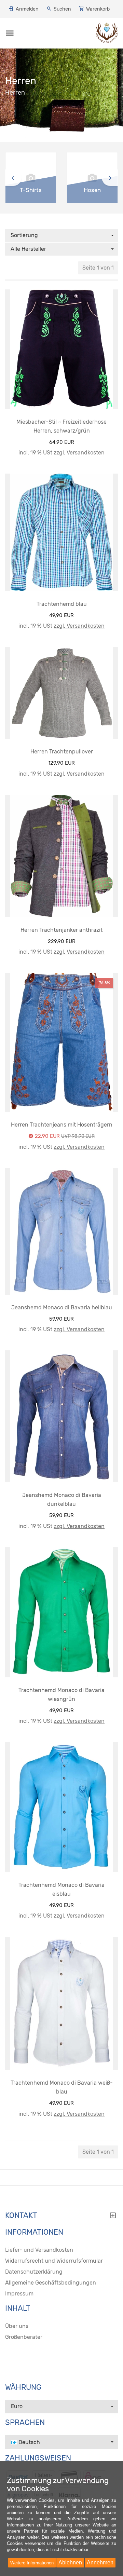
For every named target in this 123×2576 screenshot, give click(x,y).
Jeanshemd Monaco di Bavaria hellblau (62, 1307)
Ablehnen (70, 2563)
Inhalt (18, 2308)
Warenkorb (98, 9)
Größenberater (24, 2337)
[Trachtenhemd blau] (61, 532)
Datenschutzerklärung (34, 2272)
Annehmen (100, 2563)
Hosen (92, 190)
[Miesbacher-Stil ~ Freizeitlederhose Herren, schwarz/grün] (61, 349)
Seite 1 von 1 (98, 268)
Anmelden (27, 9)
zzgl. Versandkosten (79, 453)
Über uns (17, 2326)
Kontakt (21, 2216)
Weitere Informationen (32, 2563)
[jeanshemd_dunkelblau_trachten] (61, 1416)
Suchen (62, 9)
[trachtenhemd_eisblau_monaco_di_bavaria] (61, 1807)
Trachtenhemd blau (62, 604)
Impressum (19, 2294)
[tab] (61, 2217)
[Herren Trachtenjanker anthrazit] (61, 856)
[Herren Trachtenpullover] (61, 693)
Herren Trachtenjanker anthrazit (61, 930)
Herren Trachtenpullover (62, 752)
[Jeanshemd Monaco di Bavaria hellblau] (61, 1231)
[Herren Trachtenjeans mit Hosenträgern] (61, 1042)
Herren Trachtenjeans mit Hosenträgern (62, 1125)
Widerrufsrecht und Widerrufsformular (54, 2261)
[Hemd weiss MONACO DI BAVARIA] (61, 2003)
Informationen (34, 2232)
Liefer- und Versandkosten (39, 2250)
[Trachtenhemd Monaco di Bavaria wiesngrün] (61, 1612)
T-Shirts (31, 190)
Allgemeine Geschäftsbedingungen (51, 2283)
